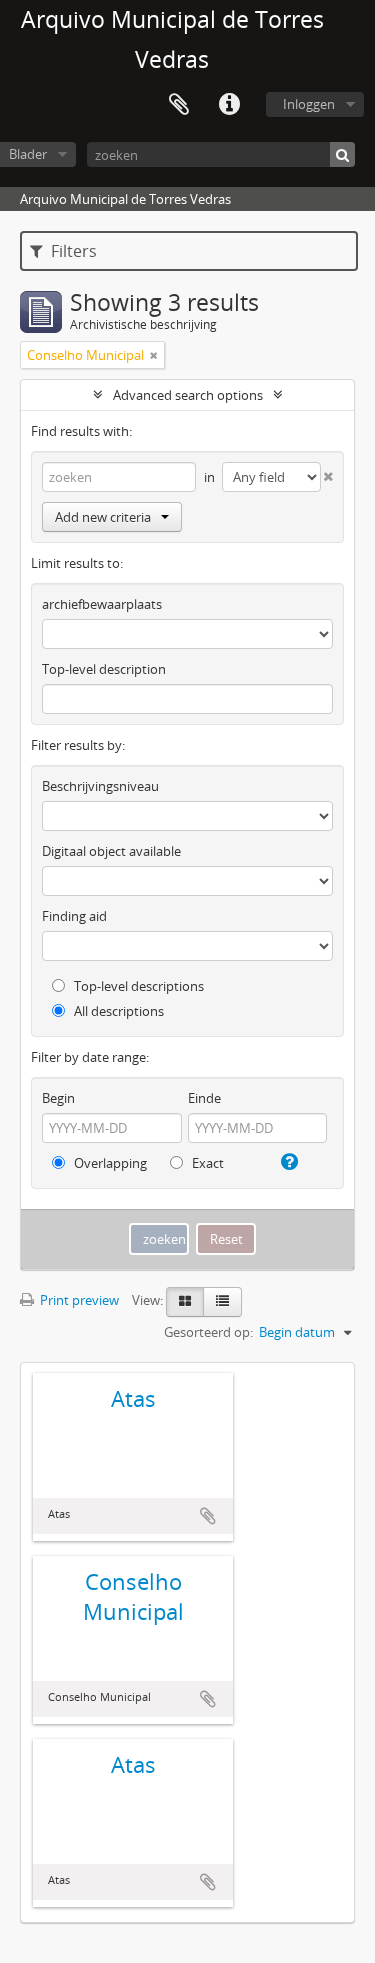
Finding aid (74, 916)
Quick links (229, 105)
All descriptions (117, 1011)
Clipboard (179, 105)
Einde (204, 1098)
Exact (206, 1163)
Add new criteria (103, 517)
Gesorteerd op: (208, 1332)
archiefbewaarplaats (102, 604)
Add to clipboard (208, 1516)
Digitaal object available (111, 851)
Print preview (78, 1300)
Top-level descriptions (137, 986)
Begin (58, 1098)
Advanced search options (188, 395)
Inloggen (309, 104)
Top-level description (104, 669)
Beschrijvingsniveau (100, 786)
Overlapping (109, 1163)
